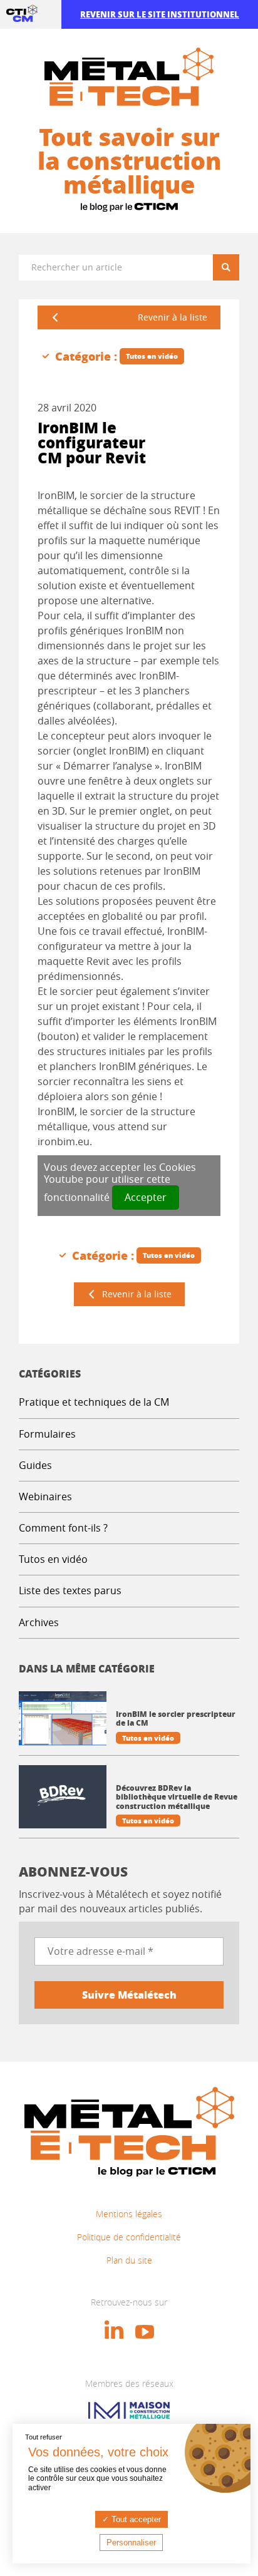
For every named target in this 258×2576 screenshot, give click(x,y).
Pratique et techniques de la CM (94, 1402)
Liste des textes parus (70, 1590)
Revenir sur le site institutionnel (160, 14)
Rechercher (230, 267)
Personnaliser (131, 2543)
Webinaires (45, 1497)
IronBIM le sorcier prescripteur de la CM (176, 1719)
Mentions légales (129, 2214)
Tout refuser (44, 2437)
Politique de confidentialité (129, 2237)
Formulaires (47, 1434)
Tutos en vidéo (53, 1559)
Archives (39, 1622)
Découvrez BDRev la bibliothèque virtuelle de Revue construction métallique (177, 1797)
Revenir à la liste (173, 317)
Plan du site (129, 2260)
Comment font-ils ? (63, 1528)
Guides (35, 1465)
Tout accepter (135, 2519)
